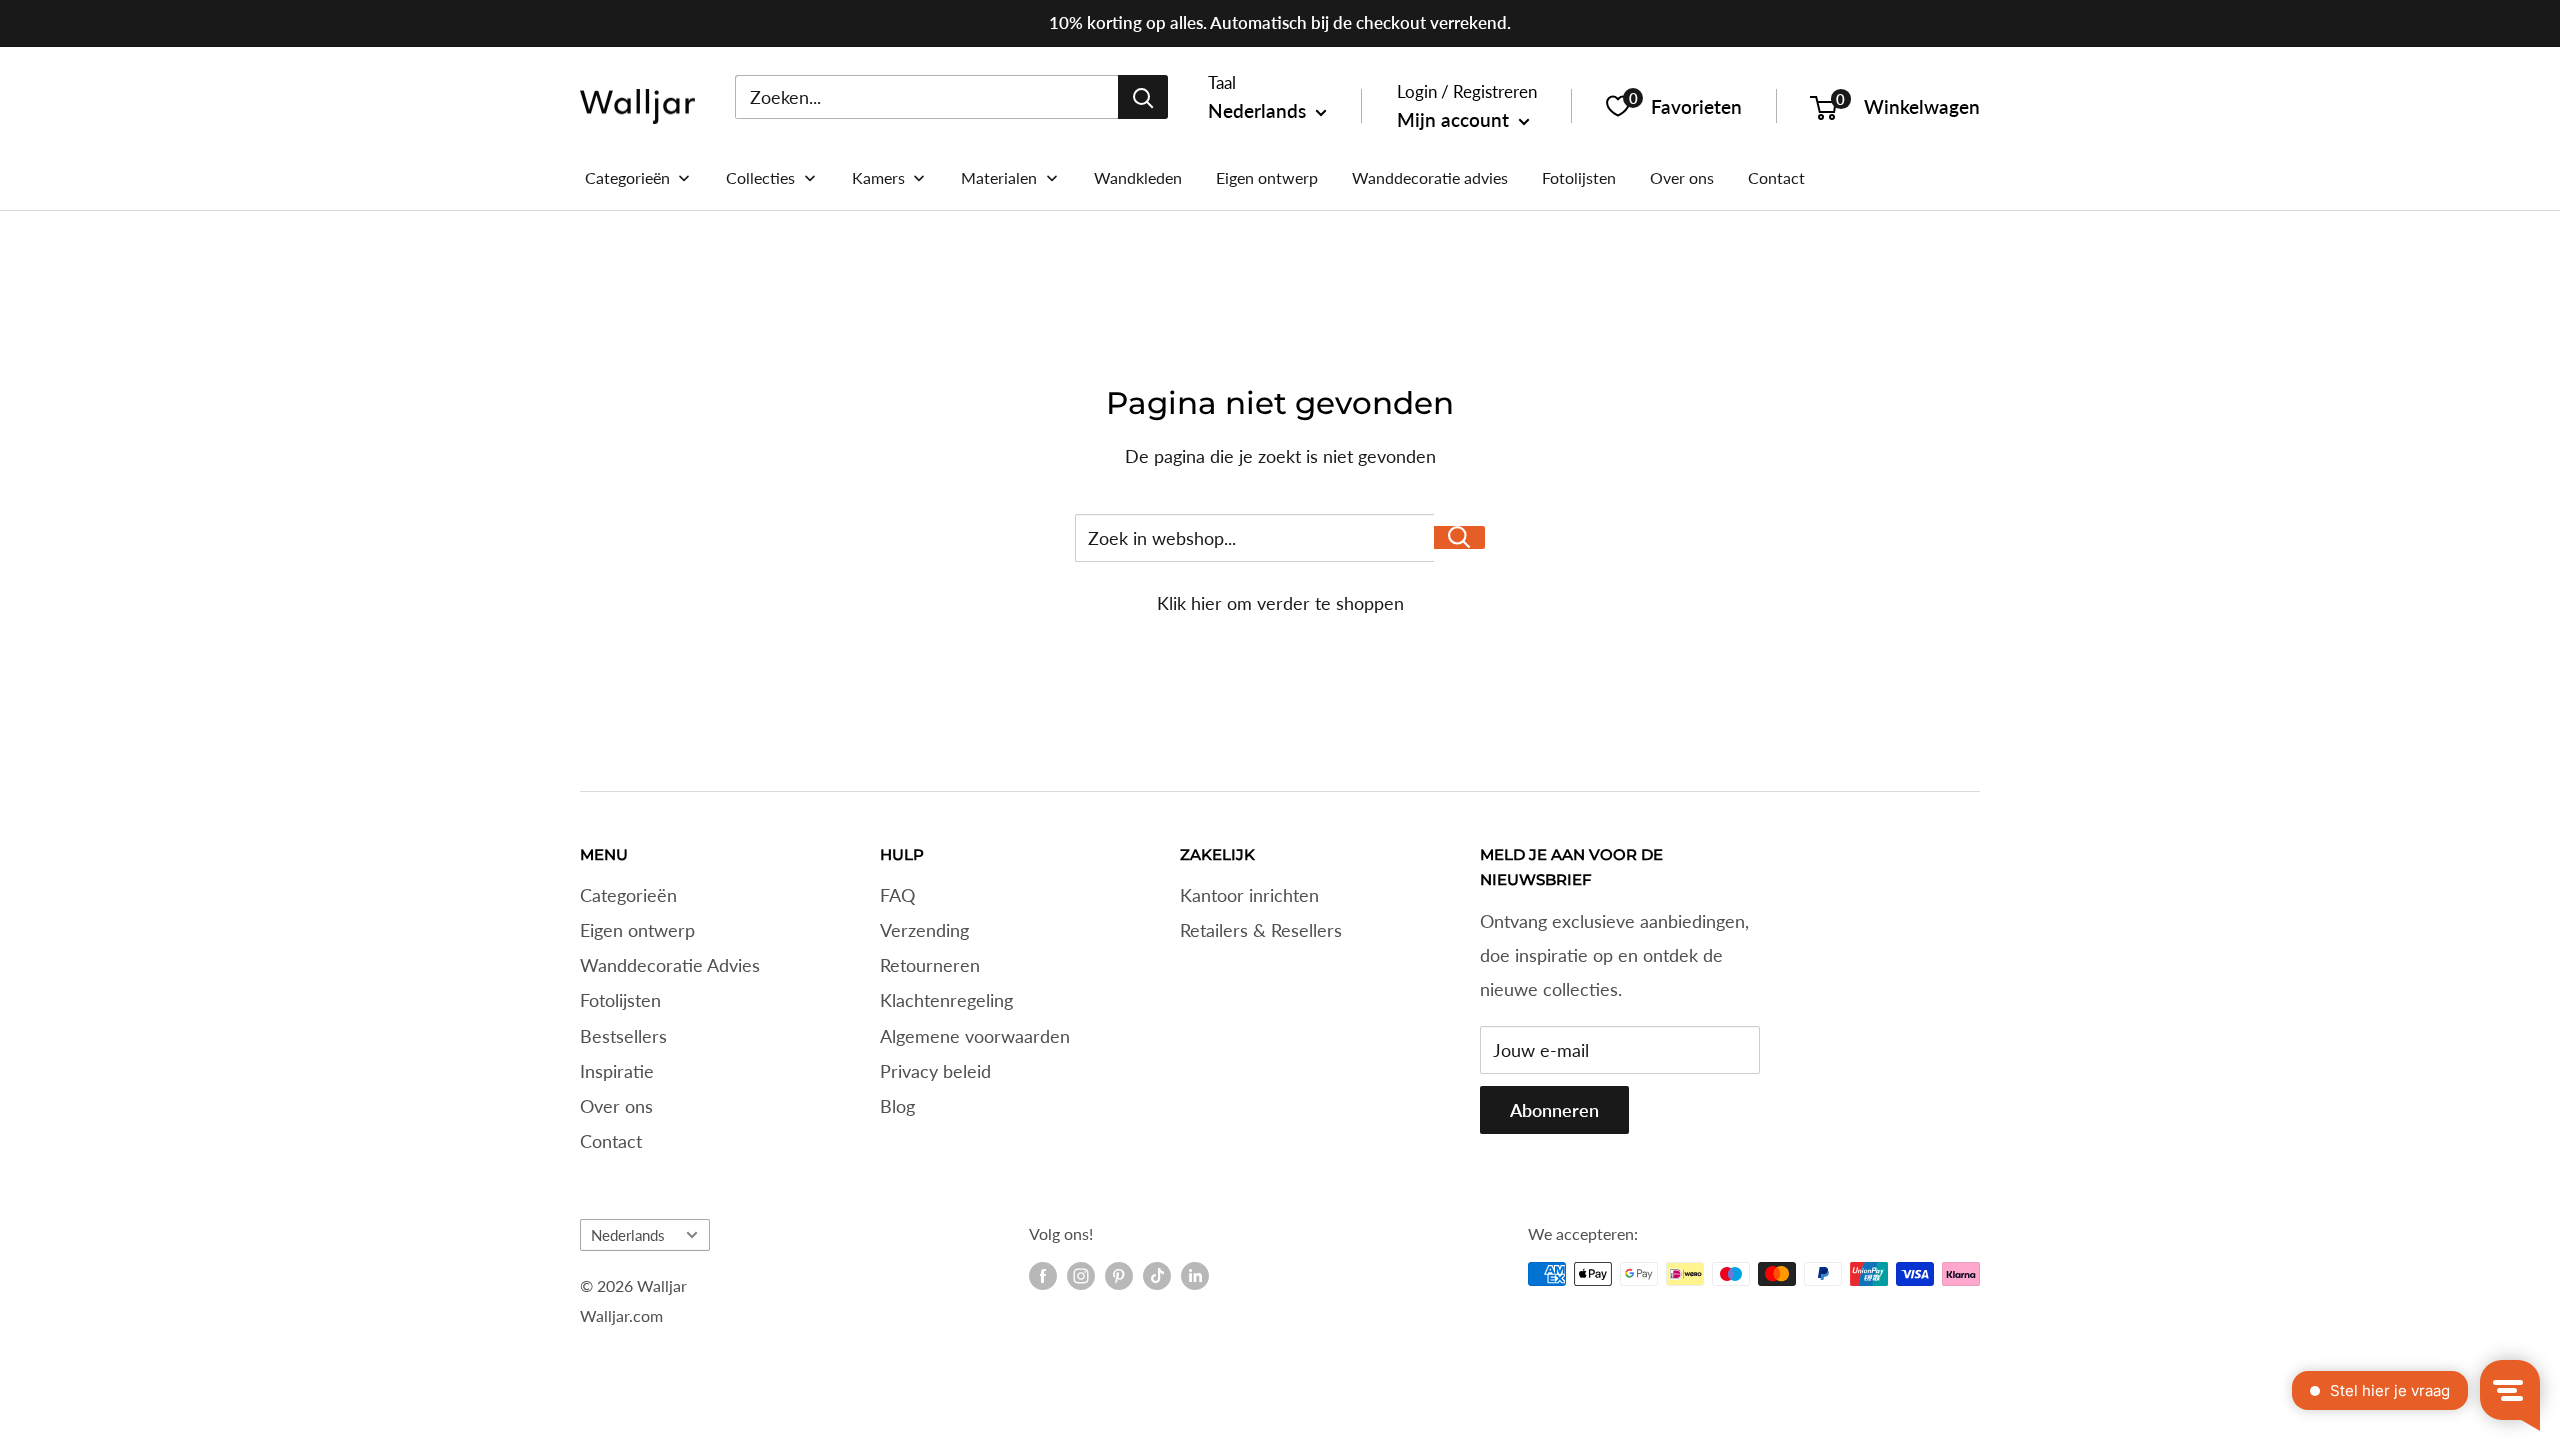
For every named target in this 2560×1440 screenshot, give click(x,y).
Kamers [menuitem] (878, 177)
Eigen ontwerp (637, 930)
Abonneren (1554, 1110)
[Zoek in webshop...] (1459, 537)
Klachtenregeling (946, 1000)
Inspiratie (617, 1071)
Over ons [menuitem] (1682, 177)
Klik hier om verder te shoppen (1280, 603)
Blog (897, 1106)
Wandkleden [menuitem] (1138, 177)
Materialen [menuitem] (999, 177)
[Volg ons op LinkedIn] (1195, 1276)
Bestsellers (623, 1036)
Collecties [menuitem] (760, 177)
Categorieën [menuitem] (627, 177)
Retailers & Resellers (1261, 930)
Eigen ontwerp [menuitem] (1267, 177)
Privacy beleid (935, 1071)
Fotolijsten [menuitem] (1579, 177)
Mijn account (1455, 119)
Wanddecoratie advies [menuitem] (1430, 177)
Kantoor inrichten (1249, 895)
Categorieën (628, 895)
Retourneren (930, 965)
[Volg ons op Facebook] (1043, 1276)
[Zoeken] (1143, 97)
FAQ (897, 895)
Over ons (616, 1106)
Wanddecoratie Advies (670, 965)
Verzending (924, 930)
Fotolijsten (620, 1000)
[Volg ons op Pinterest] (1119, 1276)
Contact (611, 1141)
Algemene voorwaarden (975, 1036)
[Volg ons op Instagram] (1081, 1276)
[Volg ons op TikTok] (1157, 1276)
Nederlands (628, 1235)
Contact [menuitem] (1776, 177)
